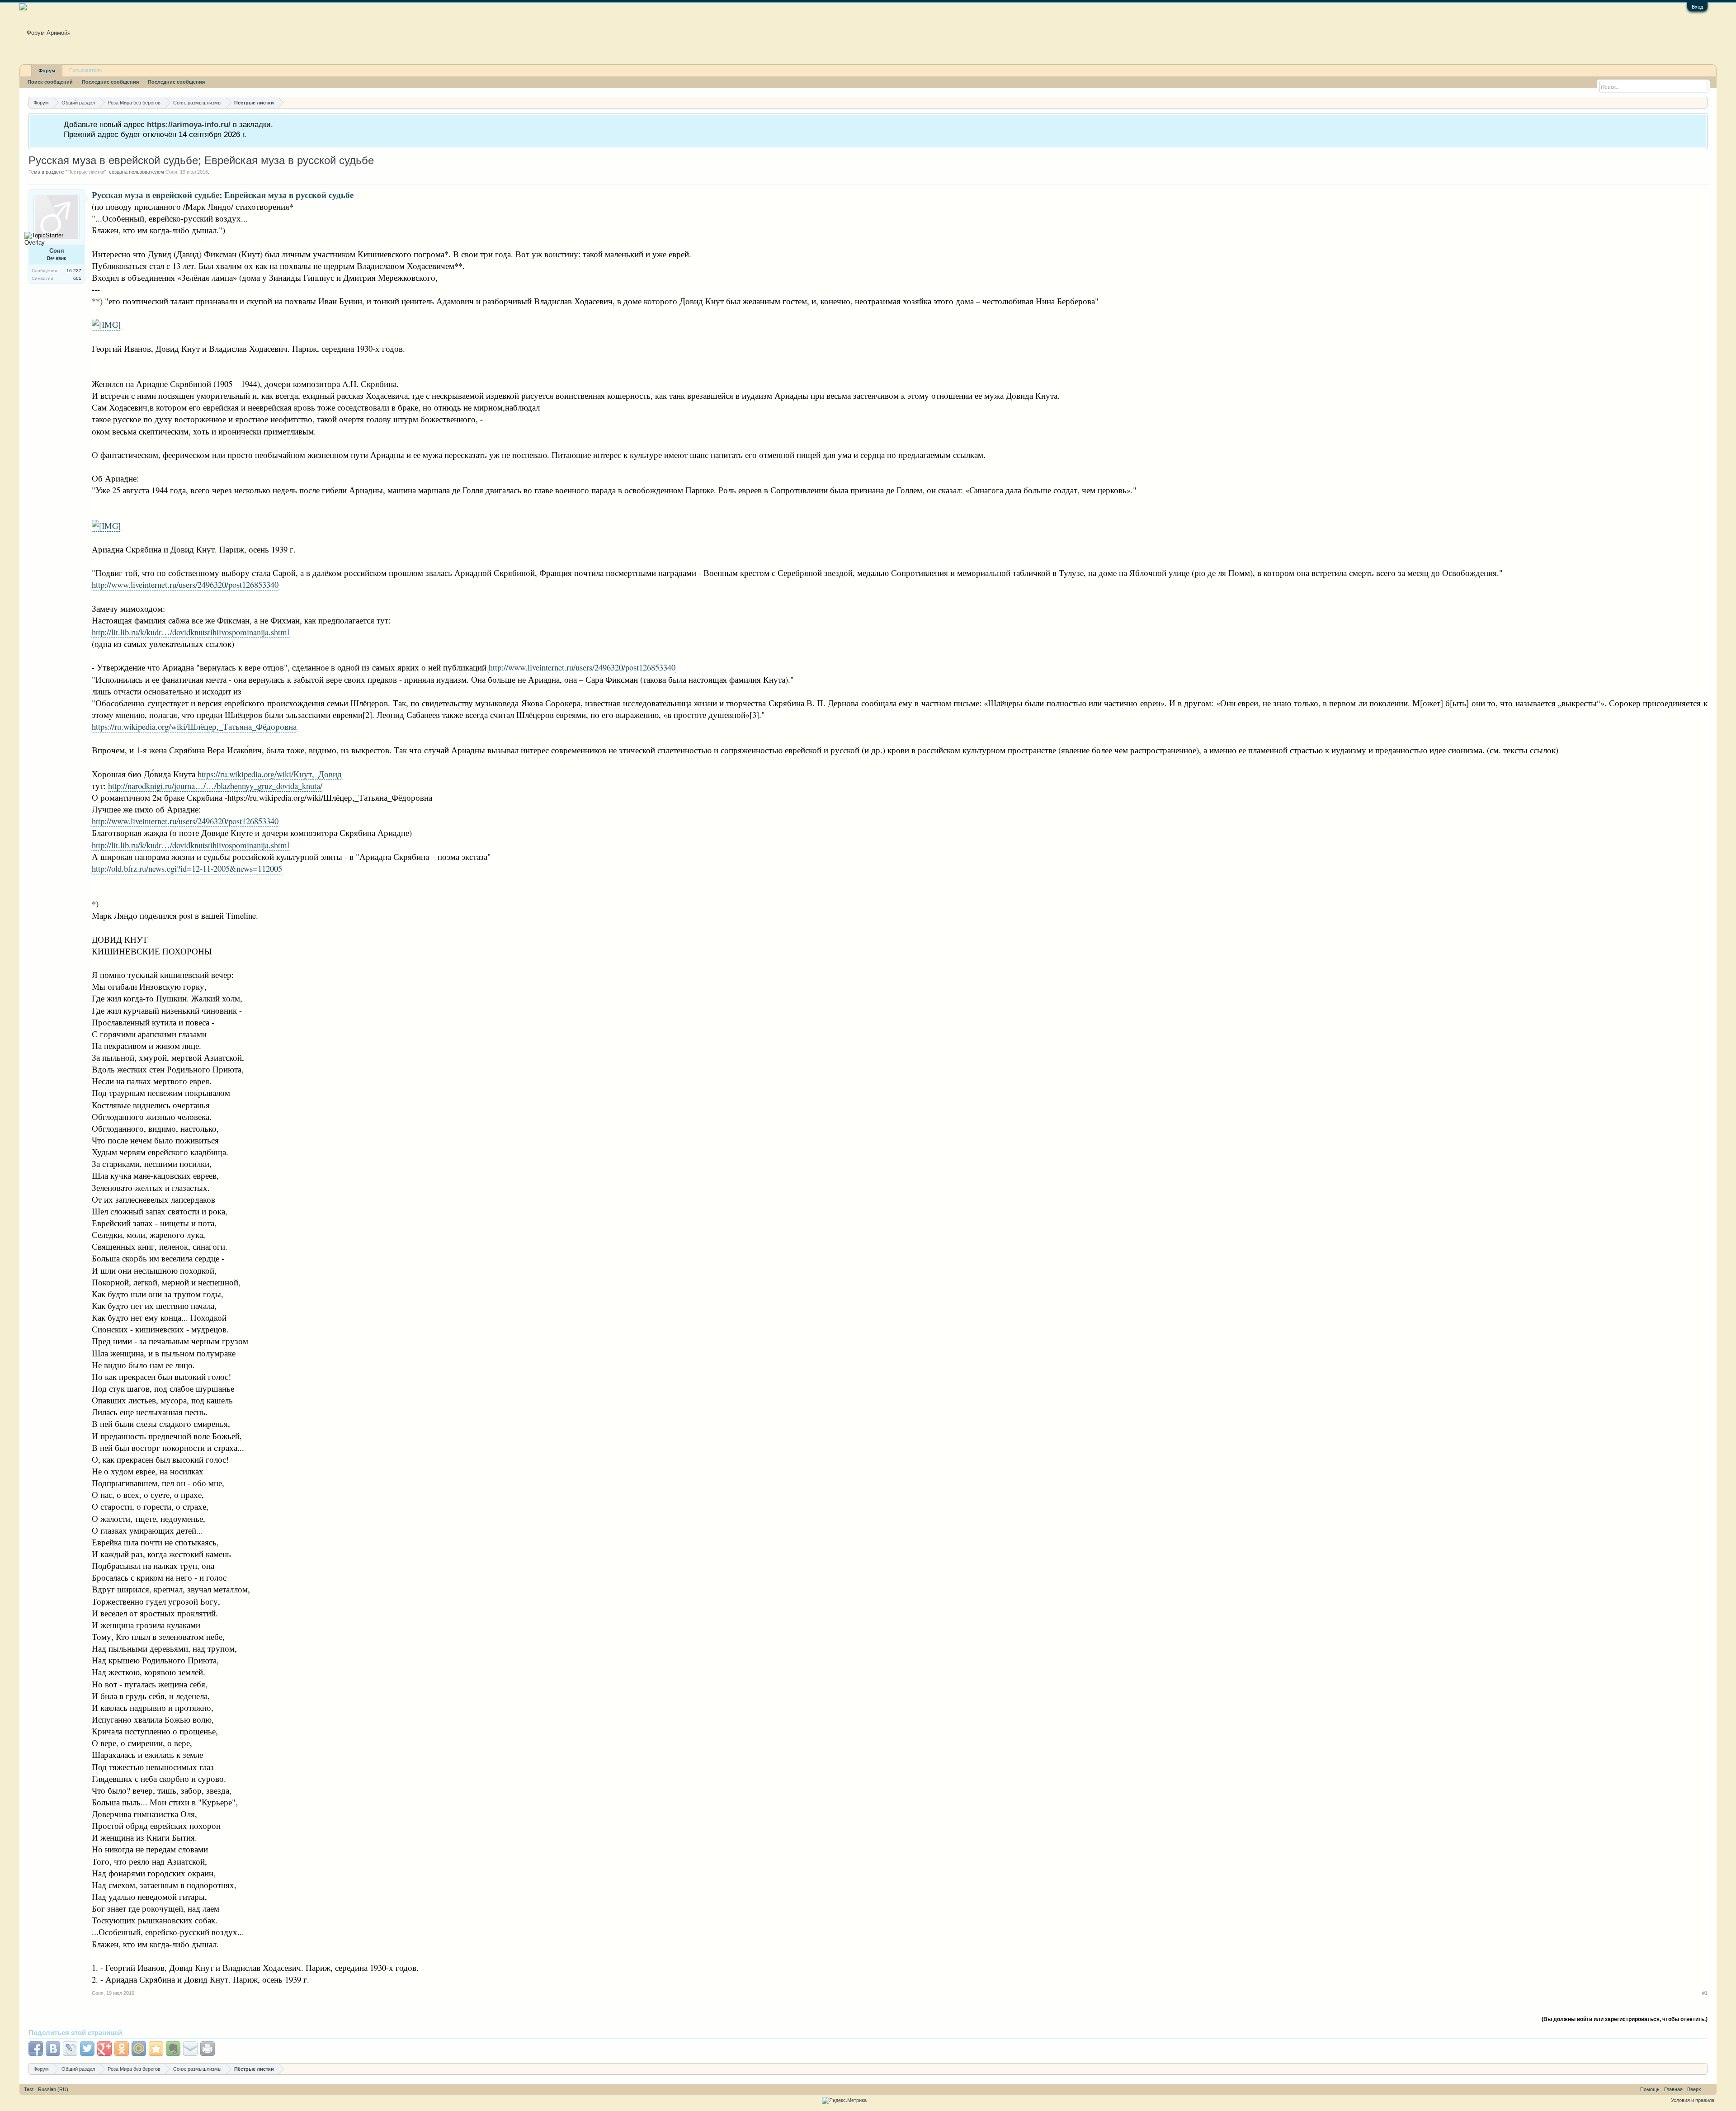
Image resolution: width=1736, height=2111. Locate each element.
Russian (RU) (53, 2089)
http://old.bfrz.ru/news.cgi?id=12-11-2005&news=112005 (187, 868)
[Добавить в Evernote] (173, 2049)
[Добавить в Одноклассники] (122, 2049)
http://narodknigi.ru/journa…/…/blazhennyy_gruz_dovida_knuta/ (215, 786)
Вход (1697, 7)
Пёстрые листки (86, 172)
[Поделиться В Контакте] (53, 2049)
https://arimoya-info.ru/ (189, 124)
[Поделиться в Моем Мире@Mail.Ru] (139, 2049)
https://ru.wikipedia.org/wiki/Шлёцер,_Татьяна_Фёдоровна (194, 726)
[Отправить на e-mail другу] (190, 2049)
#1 (1705, 1993)
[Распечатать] (208, 2049)
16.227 (74, 271)
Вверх (1694, 2089)
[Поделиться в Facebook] (36, 2049)
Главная (1673, 2089)
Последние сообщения (110, 82)
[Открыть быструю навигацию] (1702, 102)
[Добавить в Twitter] (87, 2049)
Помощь (1650, 2089)
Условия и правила (1693, 2100)
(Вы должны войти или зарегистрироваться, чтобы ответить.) (1625, 2019)
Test (29, 2089)
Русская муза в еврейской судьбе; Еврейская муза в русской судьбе (201, 160)
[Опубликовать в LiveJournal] (70, 2049)
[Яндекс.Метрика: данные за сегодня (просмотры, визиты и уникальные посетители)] (844, 2101)
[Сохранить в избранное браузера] (156, 2049)
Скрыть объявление (1700, 124)
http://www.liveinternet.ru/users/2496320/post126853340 (185, 584)
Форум (47, 71)
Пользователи (85, 70)
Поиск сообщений (50, 82)
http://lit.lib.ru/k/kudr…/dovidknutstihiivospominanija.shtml (191, 632)
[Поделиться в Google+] (104, 2049)
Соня (171, 172)
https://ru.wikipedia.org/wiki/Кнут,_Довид (270, 774)
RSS (1709, 2089)
